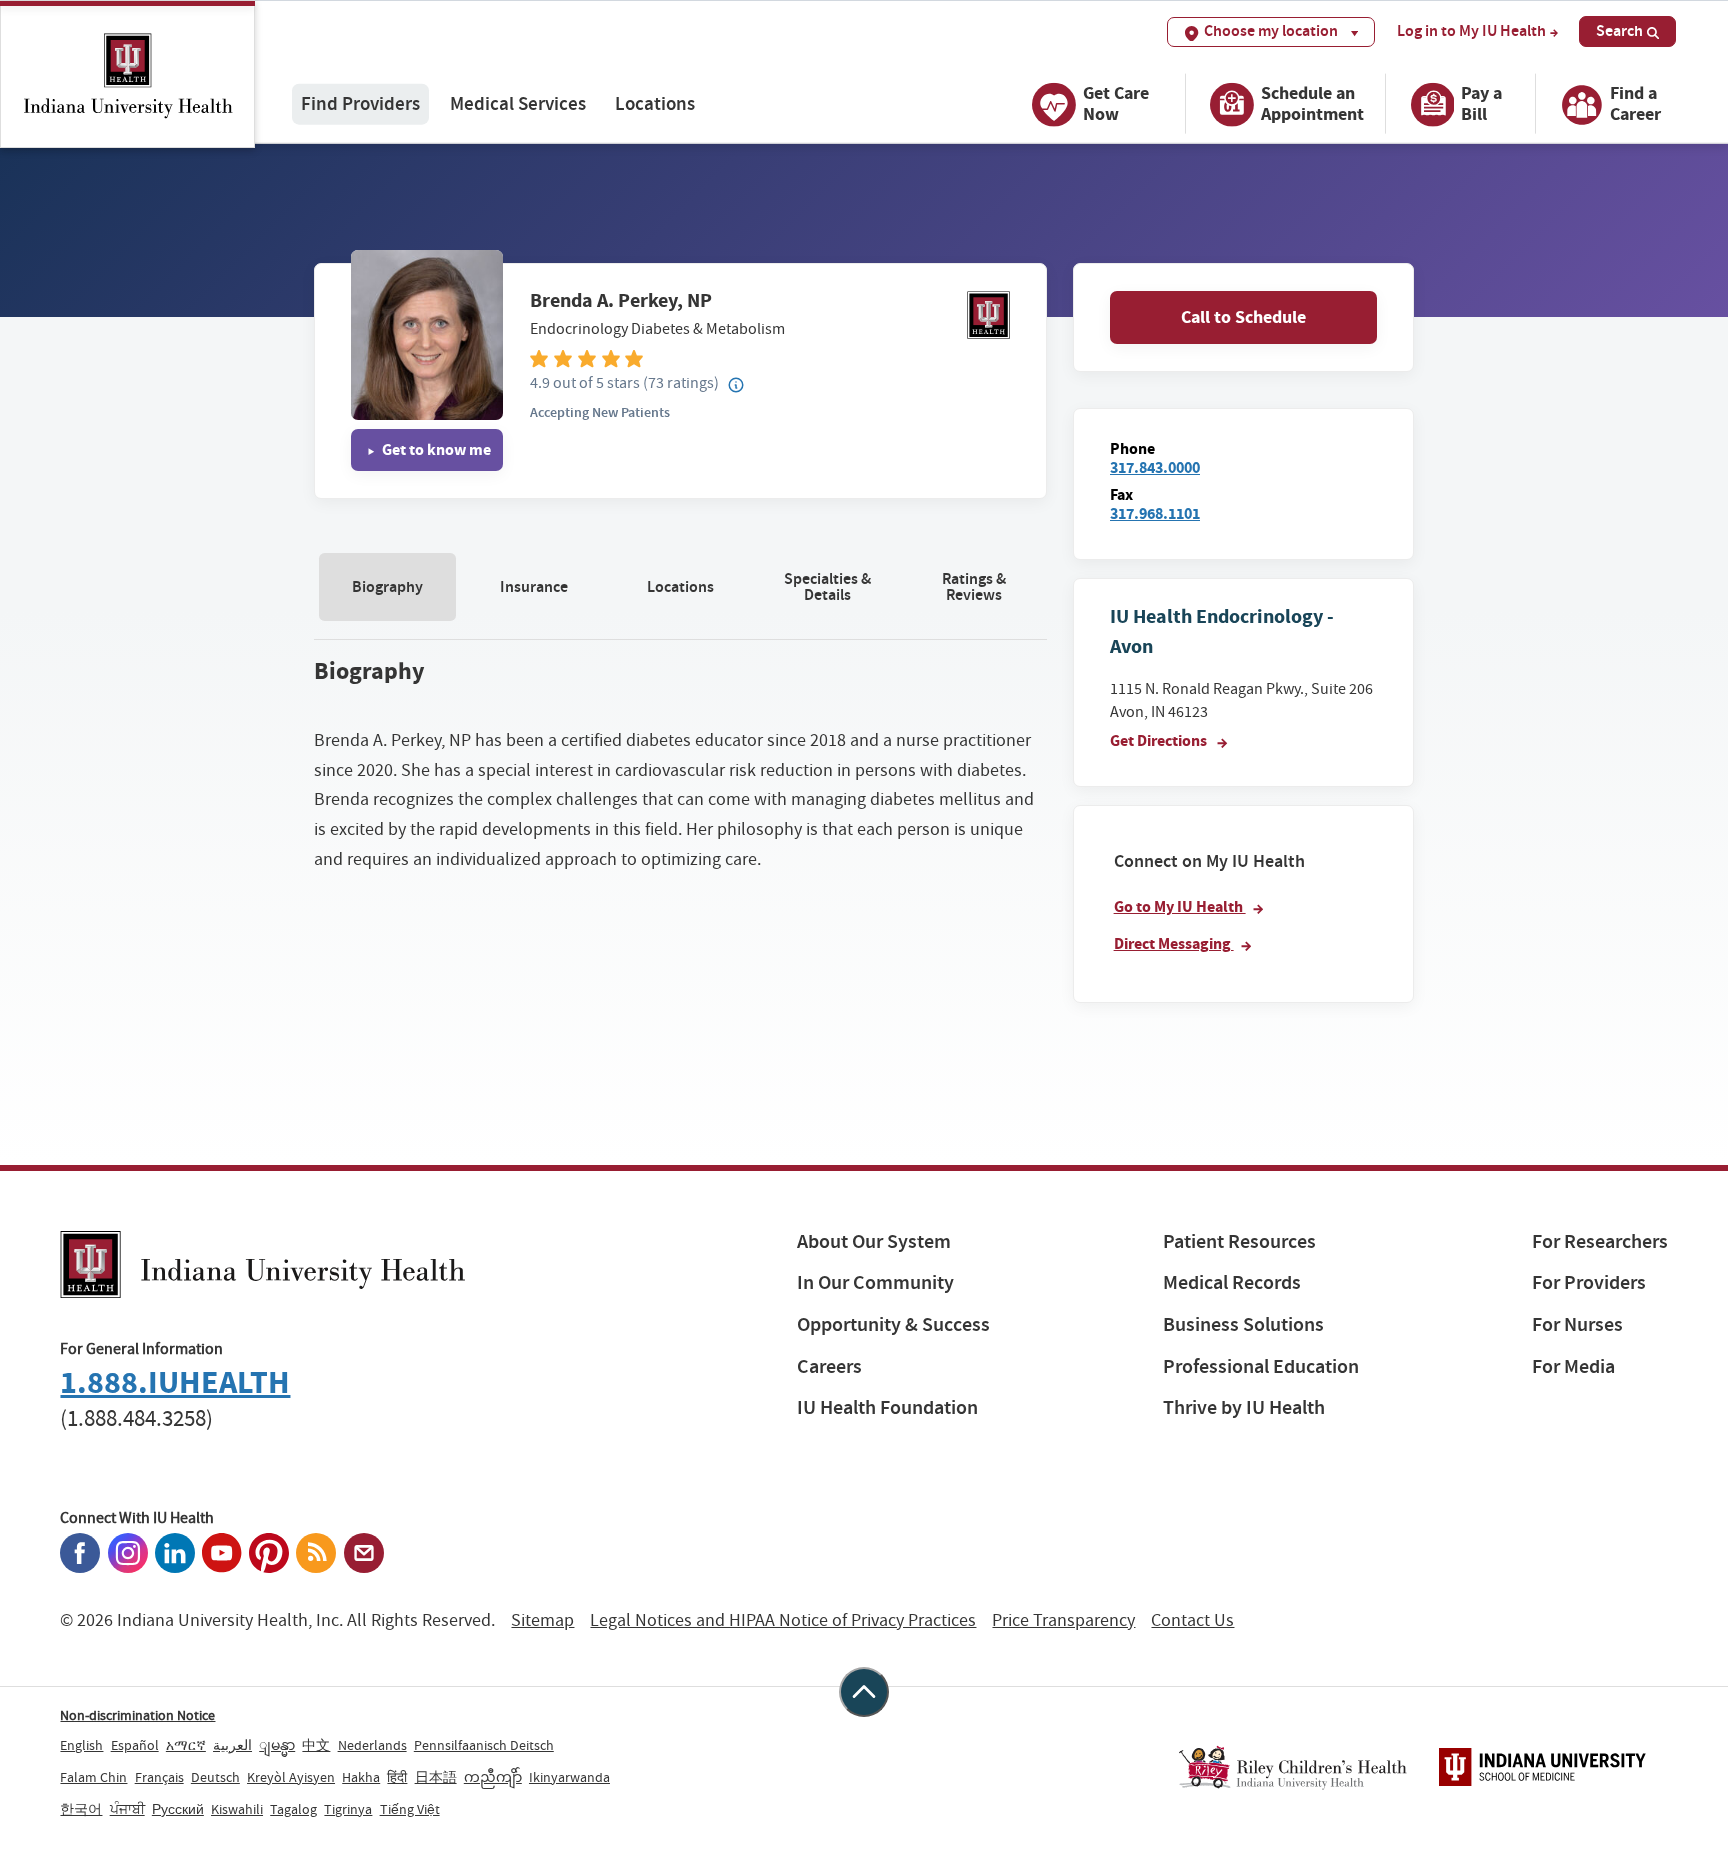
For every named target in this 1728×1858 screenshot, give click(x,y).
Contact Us (1192, 1620)
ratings (681, 382)
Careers (829, 1366)
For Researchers (1600, 1241)
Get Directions (1160, 740)
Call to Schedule (1243, 317)
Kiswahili (237, 1809)
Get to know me (435, 449)
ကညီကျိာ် (493, 1777)
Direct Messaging (1174, 943)
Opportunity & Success (893, 1324)
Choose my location (1271, 30)
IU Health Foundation (887, 1407)
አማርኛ (186, 1745)
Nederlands (372, 1745)
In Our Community (875, 1282)
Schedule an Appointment (1312, 103)
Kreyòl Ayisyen (291, 1777)
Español (135, 1745)
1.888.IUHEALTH (175, 1382)
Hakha (361, 1777)
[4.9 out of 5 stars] (770, 357)
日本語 (436, 1777)
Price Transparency (1063, 1620)
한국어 (81, 1809)
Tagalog (293, 1809)
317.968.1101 (1155, 513)
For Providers (1589, 1282)
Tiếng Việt (410, 1809)
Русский (178, 1809)
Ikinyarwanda (569, 1777)
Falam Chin (93, 1777)
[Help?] (737, 386)
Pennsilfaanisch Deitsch (484, 1745)
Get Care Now (1116, 103)
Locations (655, 103)
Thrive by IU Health (1244, 1407)
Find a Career (1635, 103)
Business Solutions (1243, 1324)
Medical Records (1232, 1282)
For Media (1573, 1366)
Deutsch (215, 1777)
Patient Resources (1239, 1241)
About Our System (874, 1241)
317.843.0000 (1155, 467)
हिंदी (397, 1777)
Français (159, 1777)
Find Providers (360, 103)
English (81, 1745)
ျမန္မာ (277, 1745)
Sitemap (542, 1620)
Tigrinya (348, 1809)
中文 (316, 1745)
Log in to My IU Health (1471, 31)
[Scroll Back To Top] (864, 1692)
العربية (232, 1745)
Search (1619, 30)
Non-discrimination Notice (137, 1715)
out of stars (585, 382)
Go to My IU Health (1180, 906)
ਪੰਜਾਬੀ (127, 1809)
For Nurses (1577, 1324)
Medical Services (518, 103)
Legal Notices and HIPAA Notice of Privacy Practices (783, 1620)
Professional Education (1261, 1366)
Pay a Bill (1481, 103)
